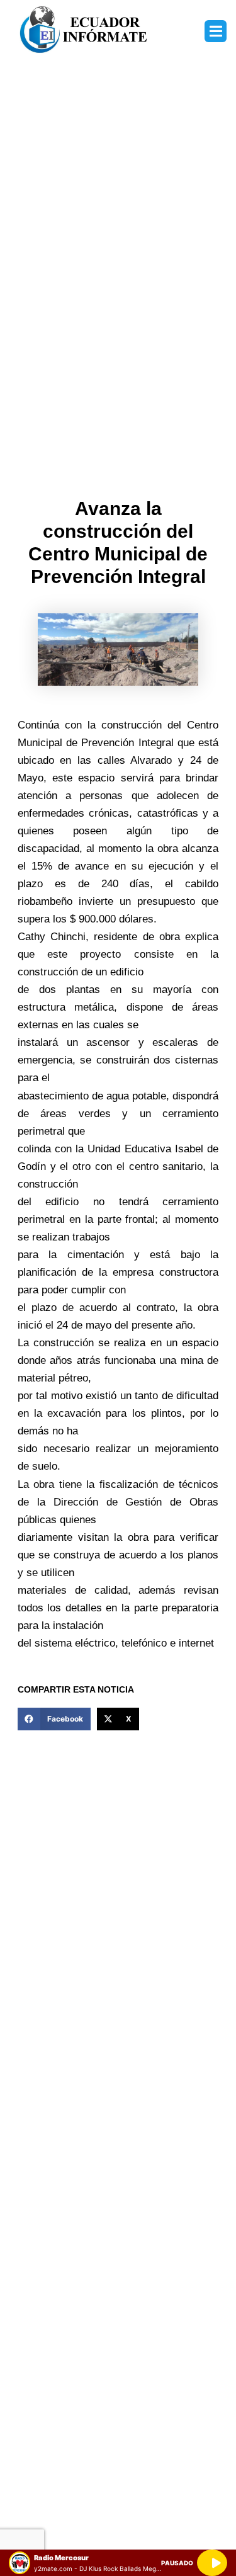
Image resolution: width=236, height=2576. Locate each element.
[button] (216, 31)
